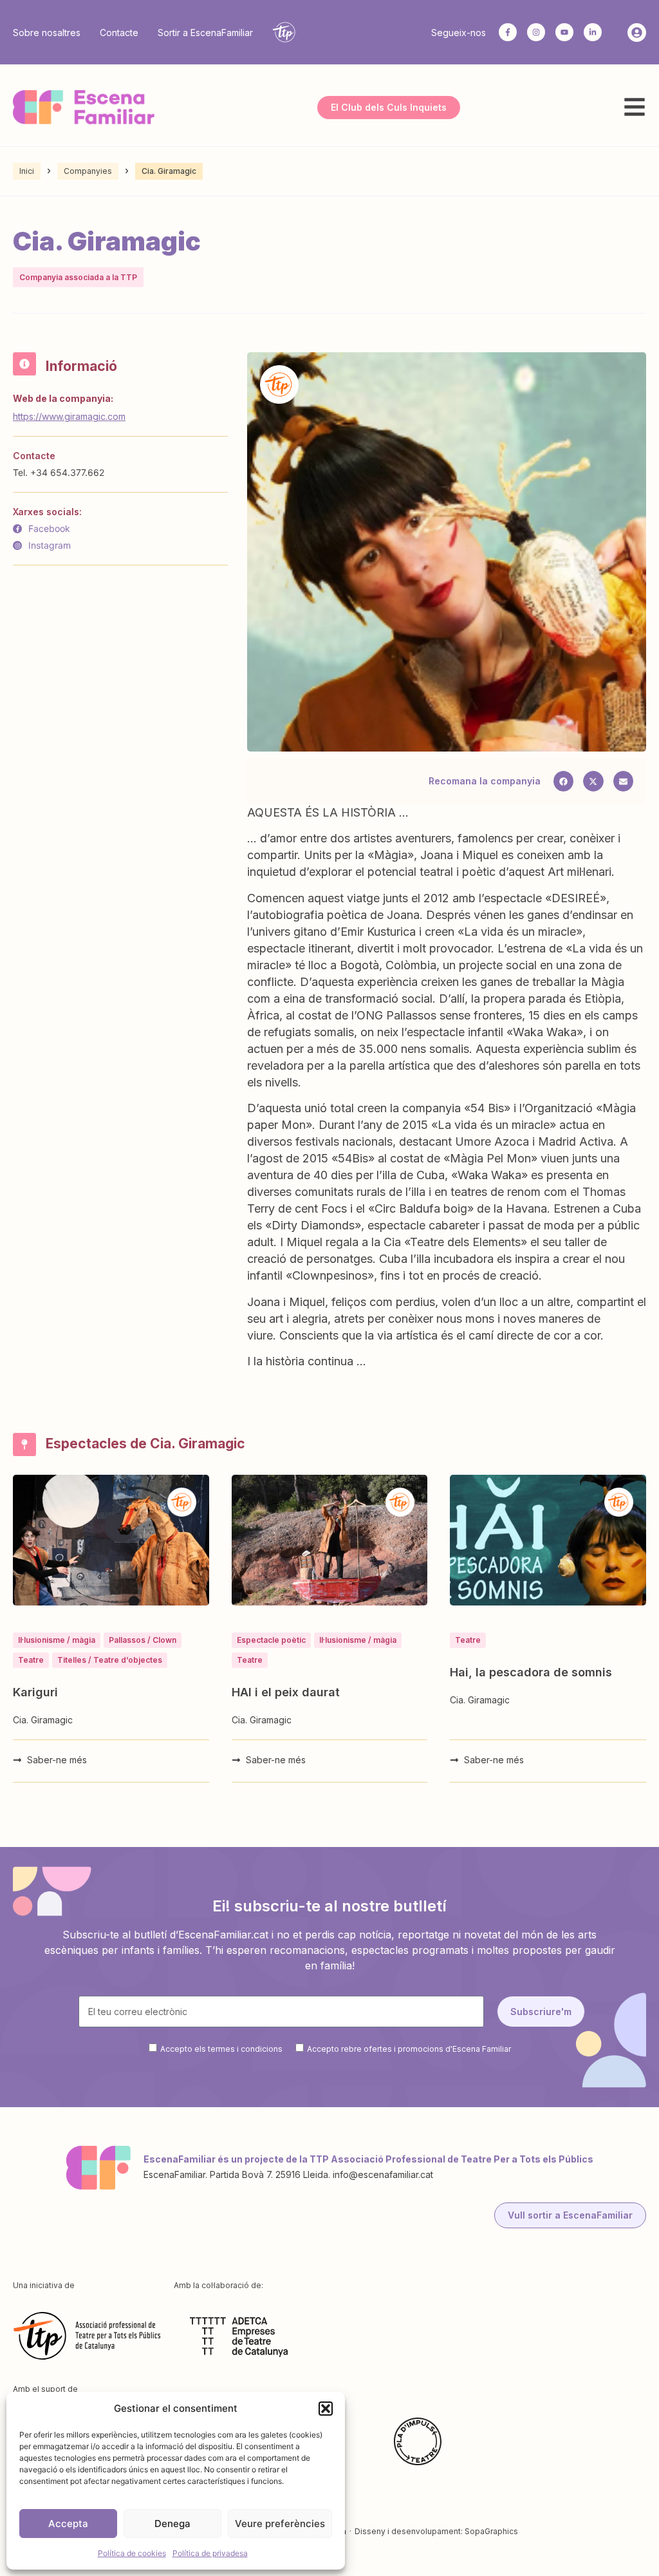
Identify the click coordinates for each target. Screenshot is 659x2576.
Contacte (119, 33)
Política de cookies (132, 2553)
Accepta (68, 2524)
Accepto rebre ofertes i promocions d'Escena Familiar (409, 2049)
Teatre (31, 1660)
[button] (326, 2409)
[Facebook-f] (508, 32)
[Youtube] (564, 32)
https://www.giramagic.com (69, 416)
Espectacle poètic (271, 1640)
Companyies (88, 171)
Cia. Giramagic (43, 1720)
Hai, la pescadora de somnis (531, 1672)
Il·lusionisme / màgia (57, 1640)
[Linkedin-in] (593, 32)
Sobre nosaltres (47, 33)
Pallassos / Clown (143, 1640)
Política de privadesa (210, 2553)
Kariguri (35, 1692)
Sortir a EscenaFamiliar (205, 33)
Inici (27, 171)
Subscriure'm (541, 2012)
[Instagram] (536, 32)
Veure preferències (280, 2524)
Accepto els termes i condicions (221, 2049)
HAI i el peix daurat (286, 1692)
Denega (172, 2524)
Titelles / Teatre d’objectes (110, 1660)
